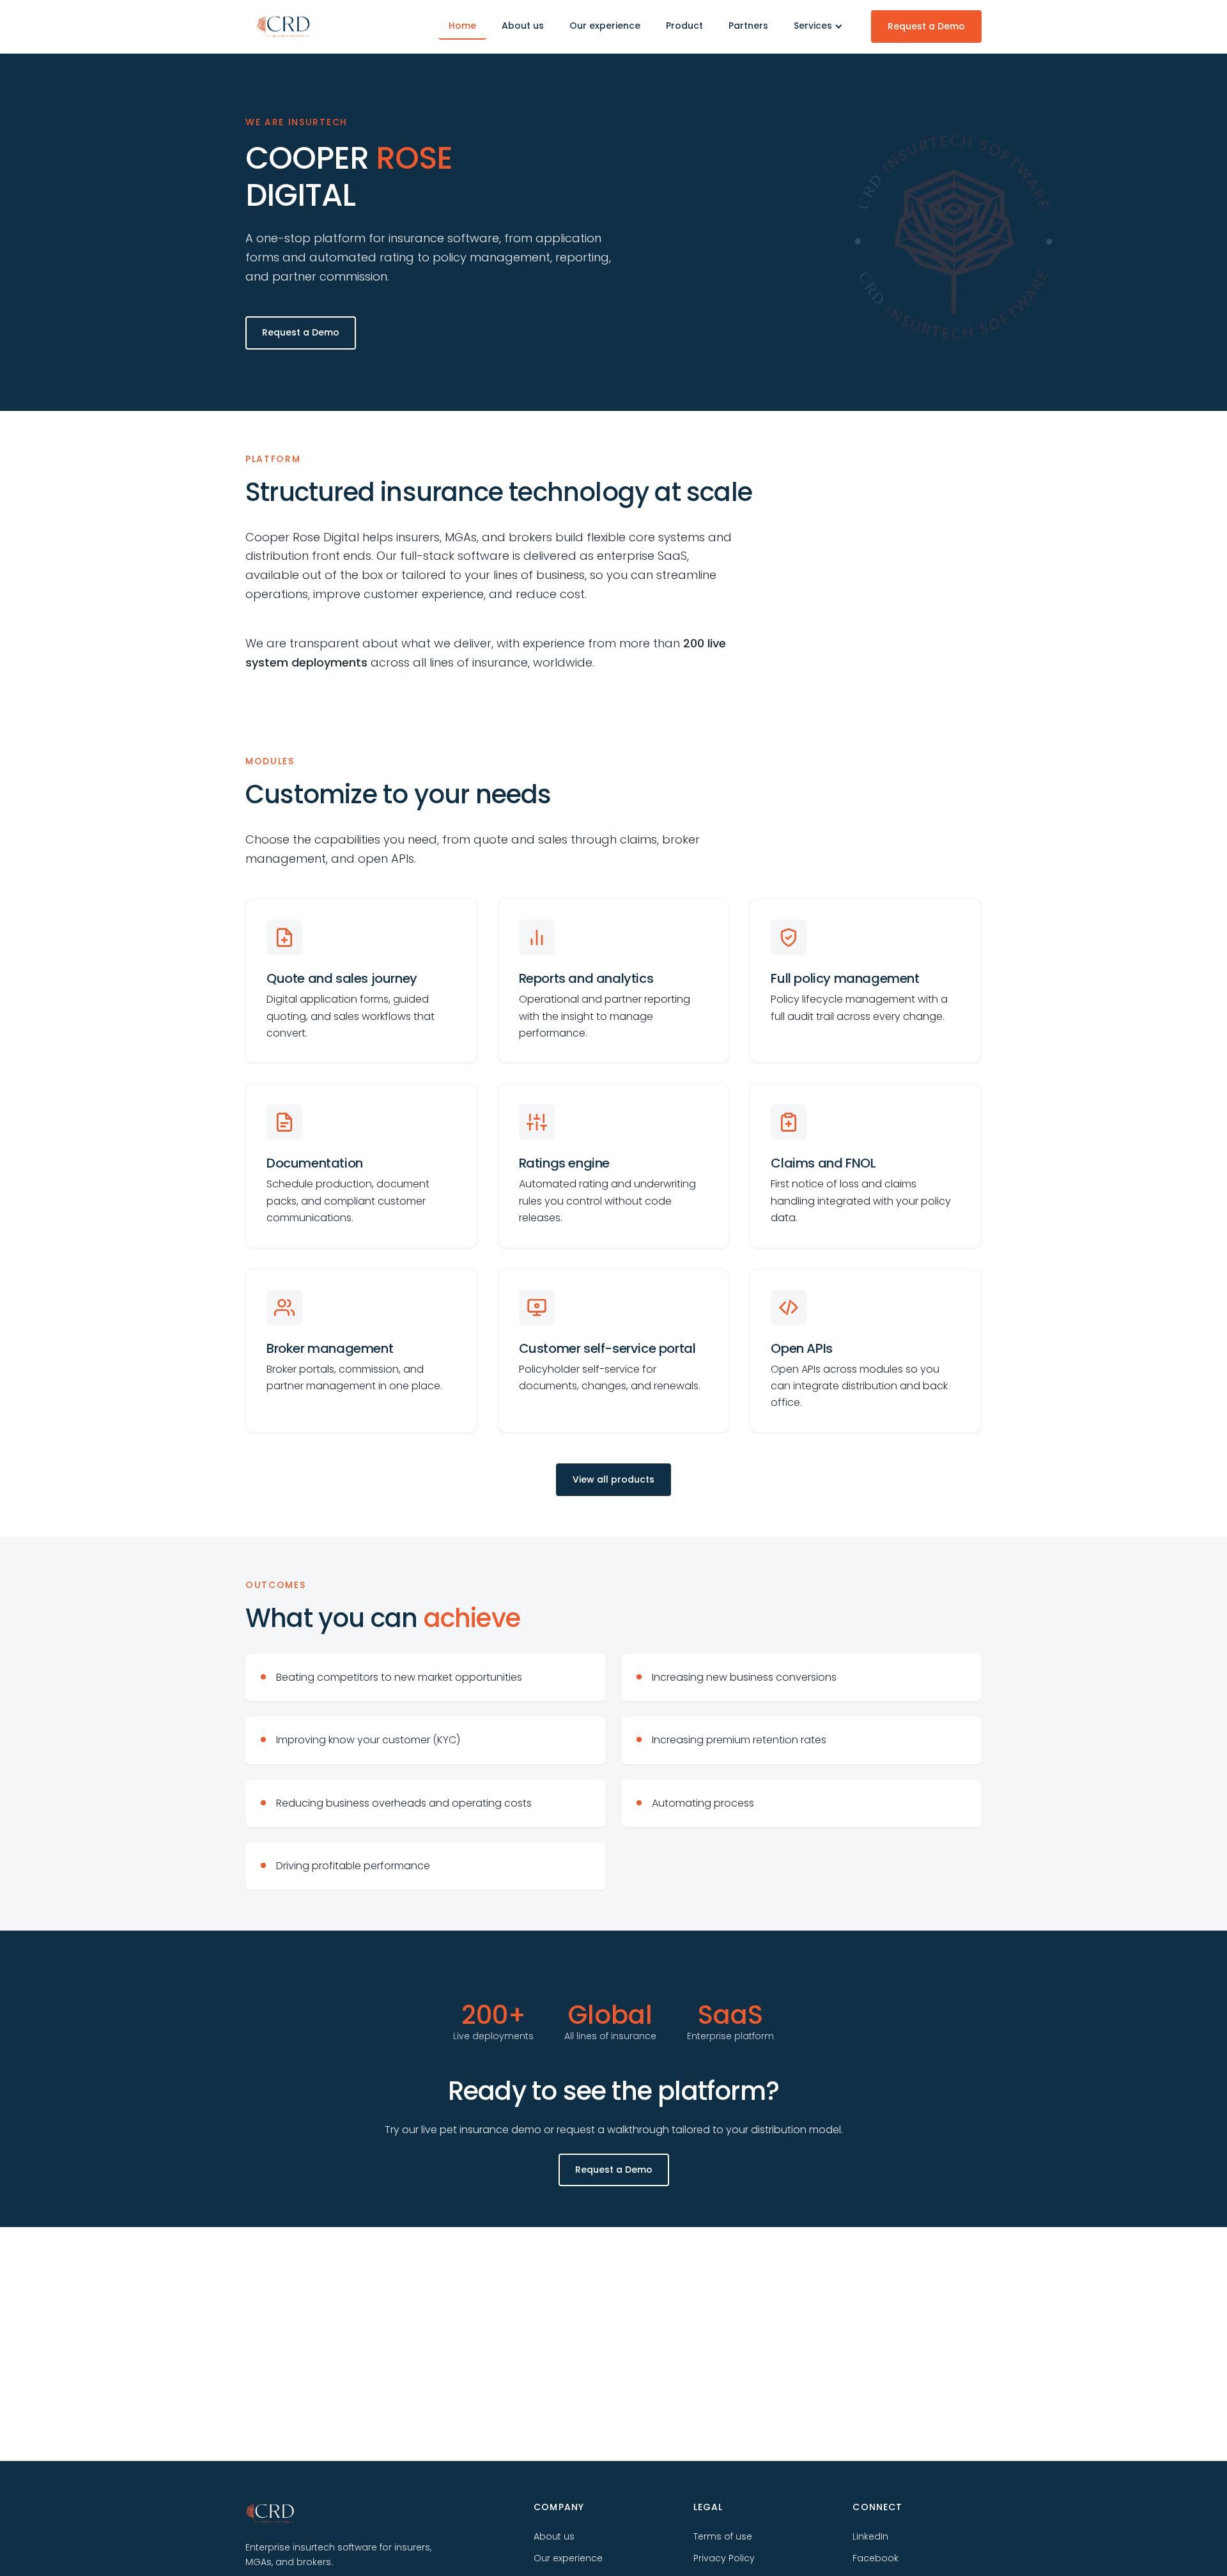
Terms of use (723, 2536)
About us (523, 26)
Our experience (605, 26)
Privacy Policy (724, 2558)
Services (813, 26)
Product (684, 26)
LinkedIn (870, 2536)
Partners (748, 26)
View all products (613, 1479)
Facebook (876, 2558)
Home (462, 26)
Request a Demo (926, 26)
